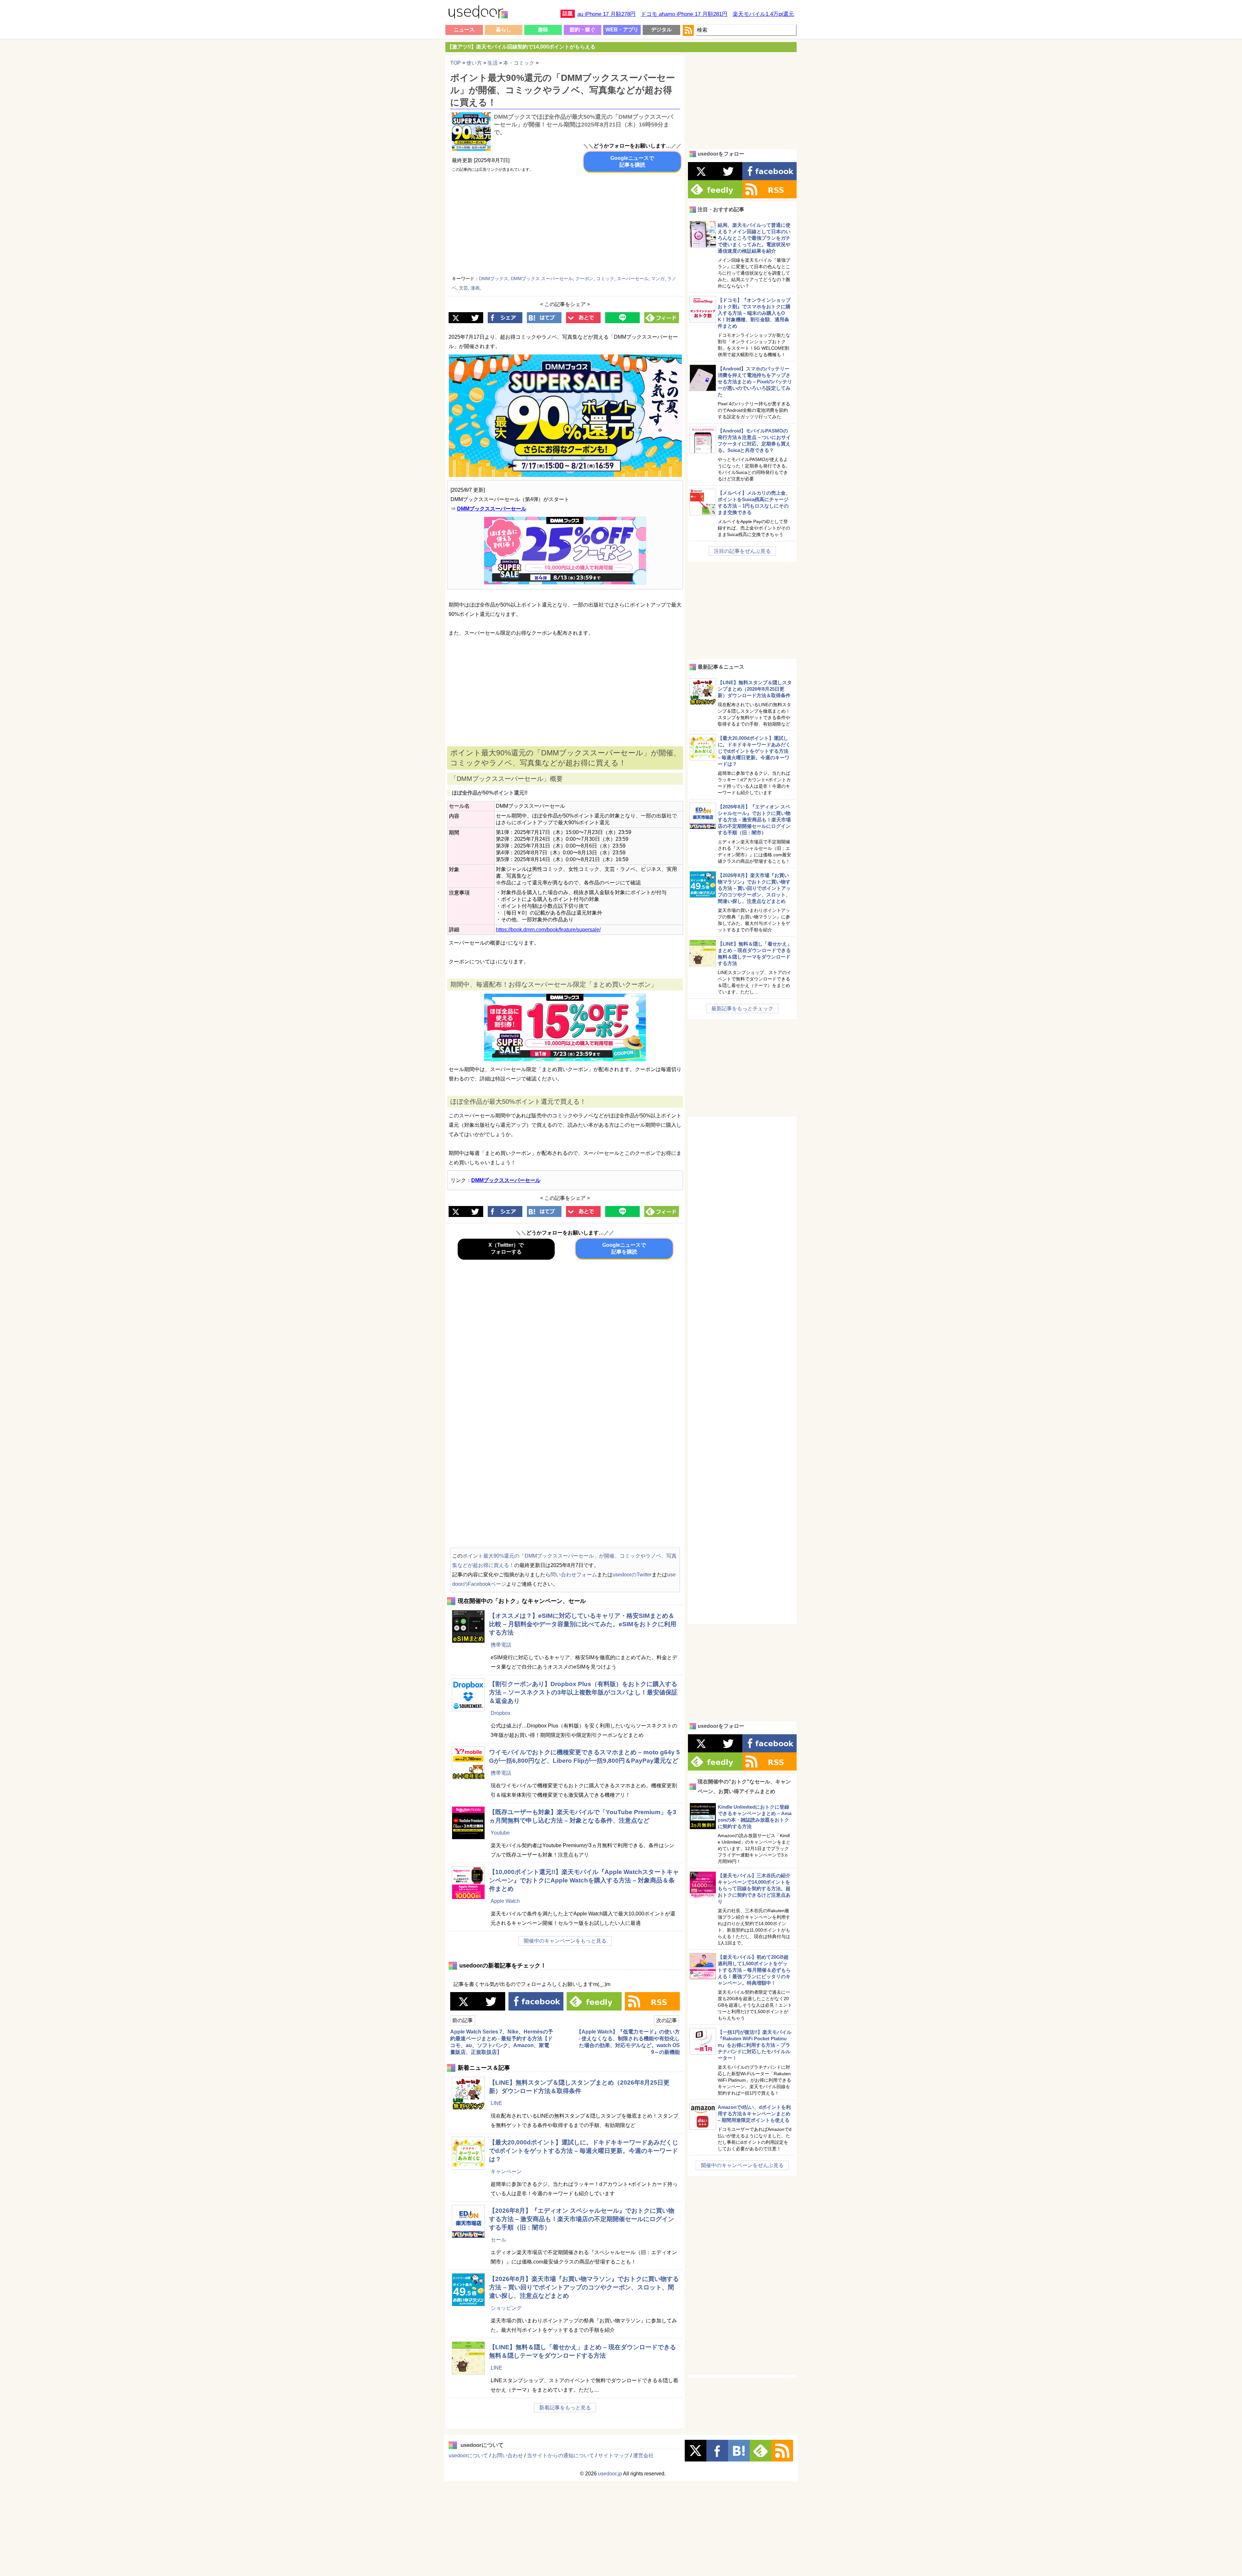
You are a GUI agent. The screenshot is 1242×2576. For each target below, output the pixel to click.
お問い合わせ (507, 2455)
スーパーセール (633, 279)
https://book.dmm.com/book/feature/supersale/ (548, 930)
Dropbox (501, 1713)
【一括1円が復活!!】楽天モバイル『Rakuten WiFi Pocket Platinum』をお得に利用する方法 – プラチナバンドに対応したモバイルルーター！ (755, 2045)
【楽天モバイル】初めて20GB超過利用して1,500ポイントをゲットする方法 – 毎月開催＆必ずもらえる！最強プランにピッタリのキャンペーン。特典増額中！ (754, 1970)
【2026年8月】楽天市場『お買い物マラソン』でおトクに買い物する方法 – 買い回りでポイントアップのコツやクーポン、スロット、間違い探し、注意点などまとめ (584, 2287)
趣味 (543, 30)
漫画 (475, 288)
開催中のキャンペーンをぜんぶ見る (742, 2165)
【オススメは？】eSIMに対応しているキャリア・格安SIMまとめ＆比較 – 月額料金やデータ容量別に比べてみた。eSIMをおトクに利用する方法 (583, 1624)
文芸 (463, 288)
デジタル (661, 30)
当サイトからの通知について (561, 2455)
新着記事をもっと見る (565, 2408)
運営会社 (643, 2455)
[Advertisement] (625, 225)
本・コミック (519, 63)
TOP (456, 63)
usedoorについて (468, 2455)
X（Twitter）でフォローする (506, 1248)
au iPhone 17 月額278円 (606, 14)
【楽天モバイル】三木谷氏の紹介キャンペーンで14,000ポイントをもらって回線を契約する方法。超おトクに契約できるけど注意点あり (754, 1888)
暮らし (504, 30)
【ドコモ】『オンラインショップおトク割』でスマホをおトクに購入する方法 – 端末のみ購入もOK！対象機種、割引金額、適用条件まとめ (754, 313)
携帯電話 (501, 1645)
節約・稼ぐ (583, 30)
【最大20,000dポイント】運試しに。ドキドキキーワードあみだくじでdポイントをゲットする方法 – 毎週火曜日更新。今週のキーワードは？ (584, 2151)
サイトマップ (614, 2455)
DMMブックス (494, 279)
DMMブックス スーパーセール (542, 279)
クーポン (584, 279)
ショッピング (506, 2308)
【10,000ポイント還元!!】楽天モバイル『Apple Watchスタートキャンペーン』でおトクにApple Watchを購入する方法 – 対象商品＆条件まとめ (584, 1880)
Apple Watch (505, 1901)
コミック (605, 279)
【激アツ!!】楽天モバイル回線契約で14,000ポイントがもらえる (521, 47)
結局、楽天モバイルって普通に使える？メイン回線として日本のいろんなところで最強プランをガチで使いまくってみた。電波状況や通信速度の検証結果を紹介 (754, 238)
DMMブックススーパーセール (492, 509)
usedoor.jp (610, 2474)
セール (498, 2240)
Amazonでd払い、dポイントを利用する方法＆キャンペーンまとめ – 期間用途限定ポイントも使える (754, 2114)
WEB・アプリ (622, 30)
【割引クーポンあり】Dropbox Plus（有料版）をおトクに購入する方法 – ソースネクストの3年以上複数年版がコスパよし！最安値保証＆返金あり (583, 1692)
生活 (493, 63)
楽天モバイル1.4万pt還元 (763, 14)
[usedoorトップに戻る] (478, 13)
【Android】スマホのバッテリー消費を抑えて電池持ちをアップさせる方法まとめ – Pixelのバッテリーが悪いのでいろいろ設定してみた (755, 382)
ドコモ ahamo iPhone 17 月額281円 (684, 14)
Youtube (500, 1833)
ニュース (464, 30)
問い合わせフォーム (574, 1575)
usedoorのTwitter (632, 1575)
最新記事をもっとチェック (742, 1008)
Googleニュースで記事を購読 (632, 161)
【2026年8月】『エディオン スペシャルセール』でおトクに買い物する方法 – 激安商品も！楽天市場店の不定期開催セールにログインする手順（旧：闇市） (582, 2219)
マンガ (658, 279)
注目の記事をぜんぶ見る (742, 551)
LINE (496, 2103)
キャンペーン (506, 2171)
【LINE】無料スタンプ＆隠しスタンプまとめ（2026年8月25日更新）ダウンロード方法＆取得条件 (755, 689)
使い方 (474, 63)
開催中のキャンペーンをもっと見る (565, 1941)
